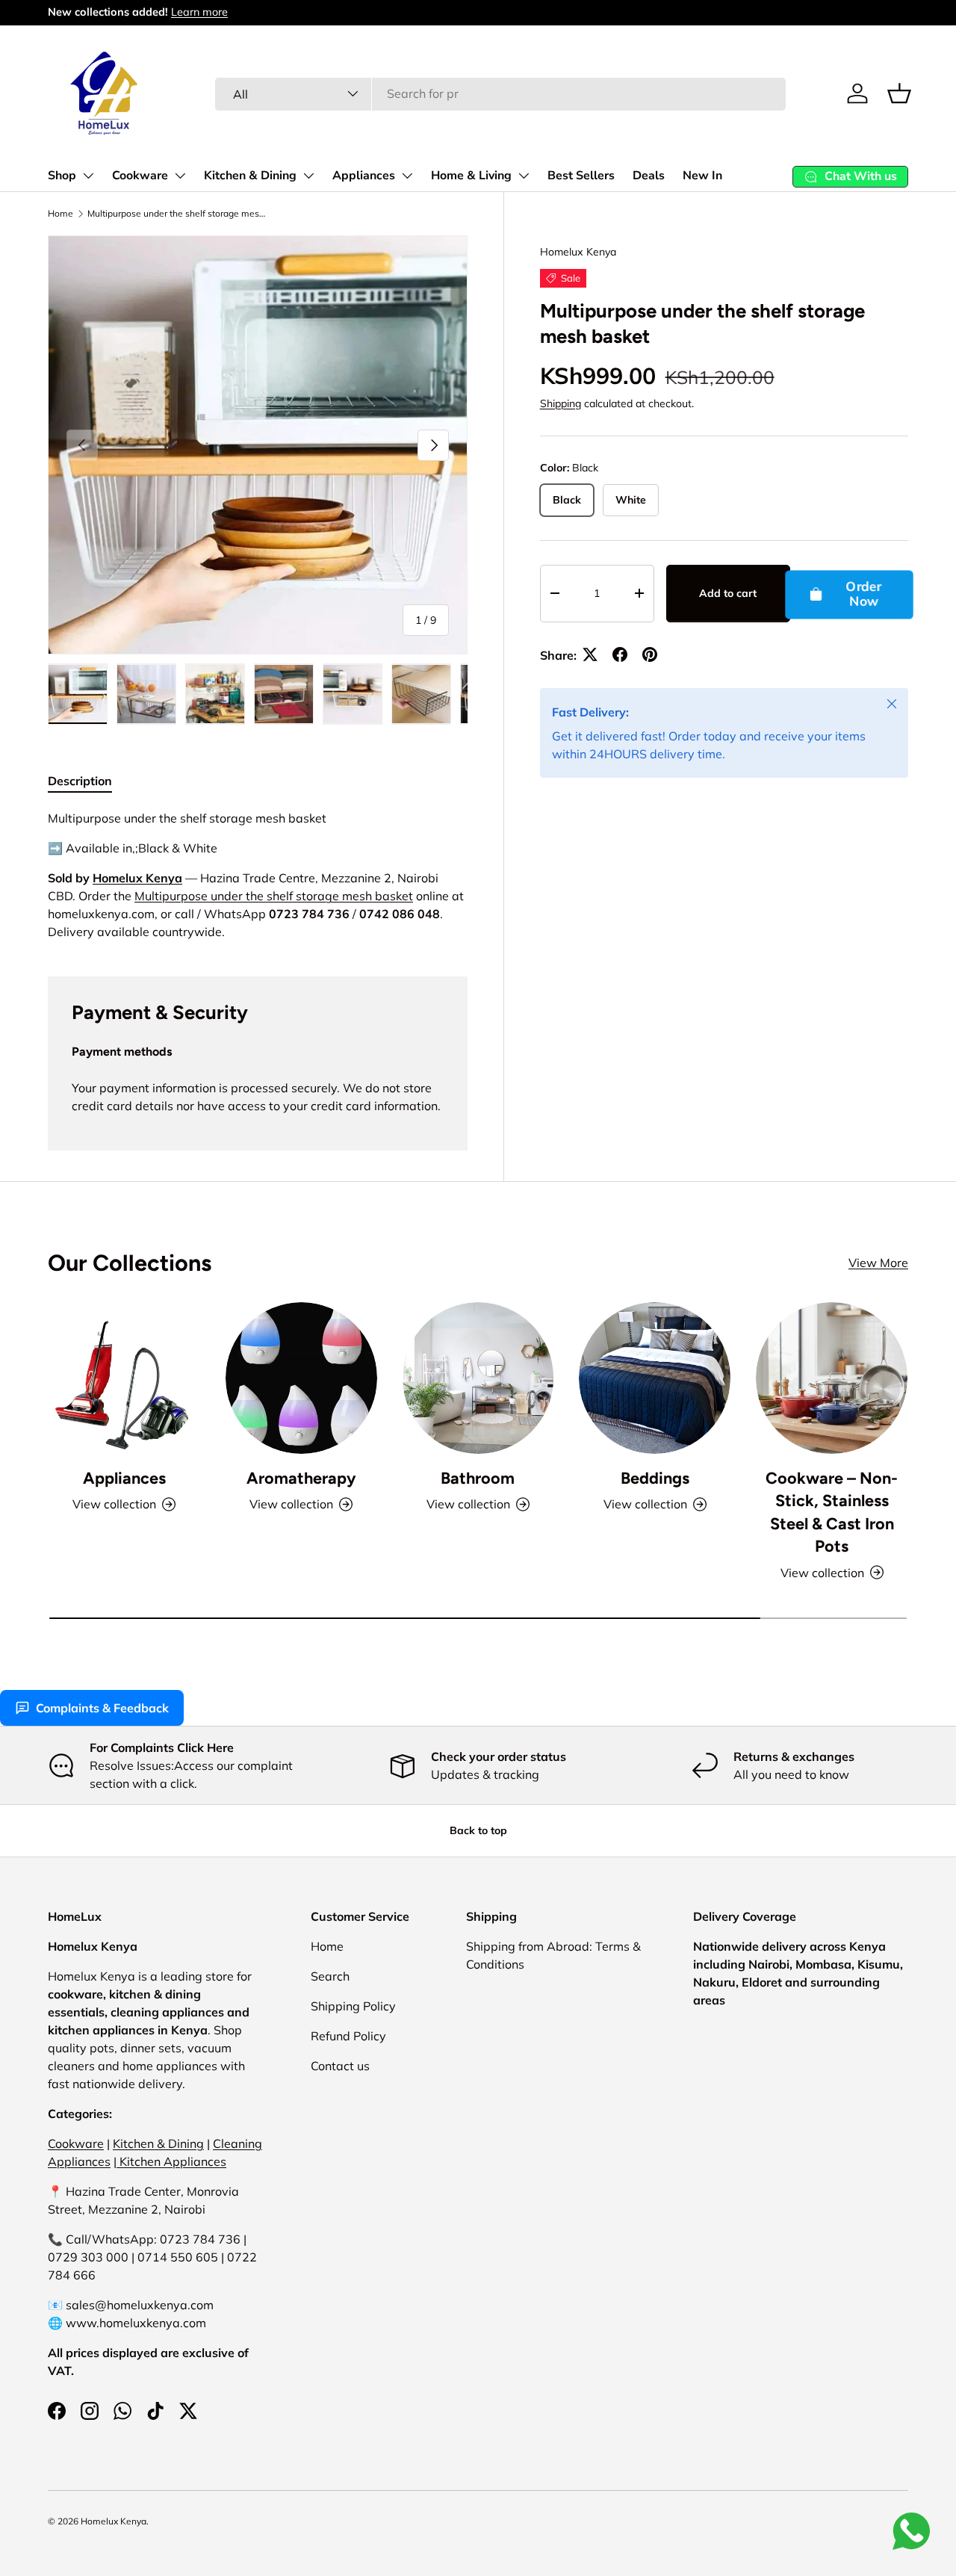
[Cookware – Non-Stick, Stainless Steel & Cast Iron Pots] (832, 1378)
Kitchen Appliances (171, 2161)
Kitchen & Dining (250, 176)
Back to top (478, 1830)
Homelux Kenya (578, 252)
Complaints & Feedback (102, 1708)
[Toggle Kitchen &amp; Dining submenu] (308, 176)
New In (702, 176)
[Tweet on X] (590, 654)
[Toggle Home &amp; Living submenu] (524, 176)
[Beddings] (655, 1378)
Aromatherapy (301, 1478)
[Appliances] (124, 1378)
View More (878, 1263)
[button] (899, 93)
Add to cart (728, 593)
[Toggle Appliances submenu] (407, 176)
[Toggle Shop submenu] (88, 176)
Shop (62, 176)
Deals (649, 176)
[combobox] (500, 93)
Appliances (364, 176)
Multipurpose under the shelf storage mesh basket (177, 213)
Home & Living (471, 176)
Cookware (140, 176)
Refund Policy (348, 2036)
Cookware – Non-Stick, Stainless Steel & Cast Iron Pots (832, 1512)
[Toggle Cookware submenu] (180, 176)
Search (330, 1976)
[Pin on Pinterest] (650, 654)
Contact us (340, 2066)
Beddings (655, 1478)
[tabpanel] (258, 875)
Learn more (199, 12)
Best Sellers (581, 176)
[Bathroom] (478, 1378)
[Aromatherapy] (301, 1378)
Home (60, 213)
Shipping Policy (353, 2006)
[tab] (80, 781)
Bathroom (478, 1478)
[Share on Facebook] (620, 654)
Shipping (561, 403)
